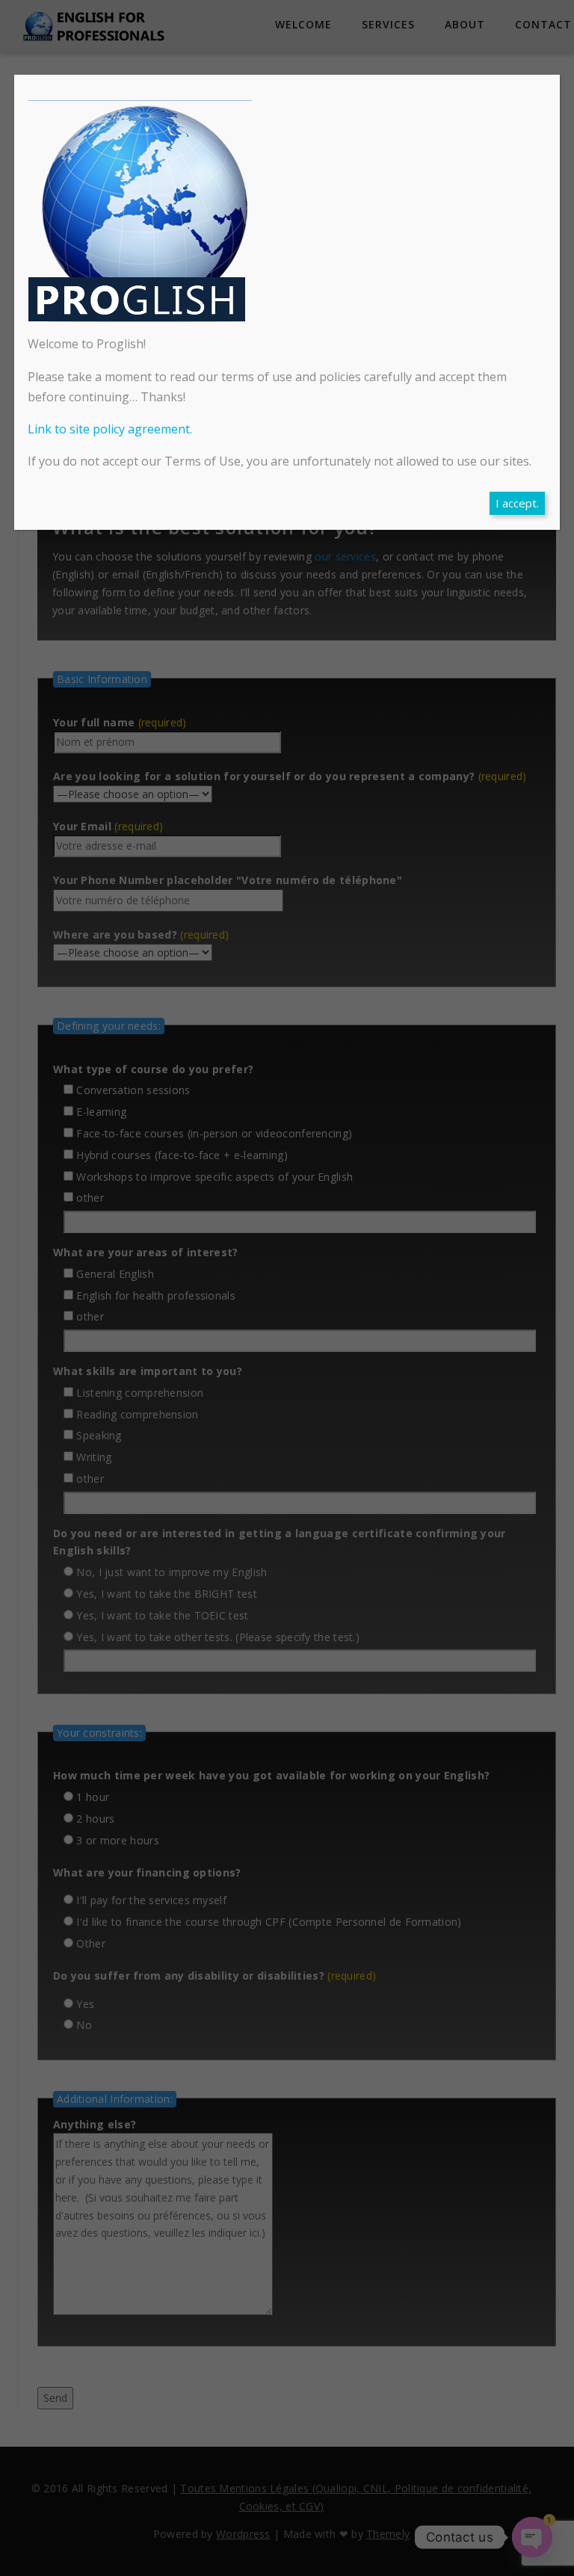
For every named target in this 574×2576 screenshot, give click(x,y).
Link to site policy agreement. (110, 429)
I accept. (517, 503)
